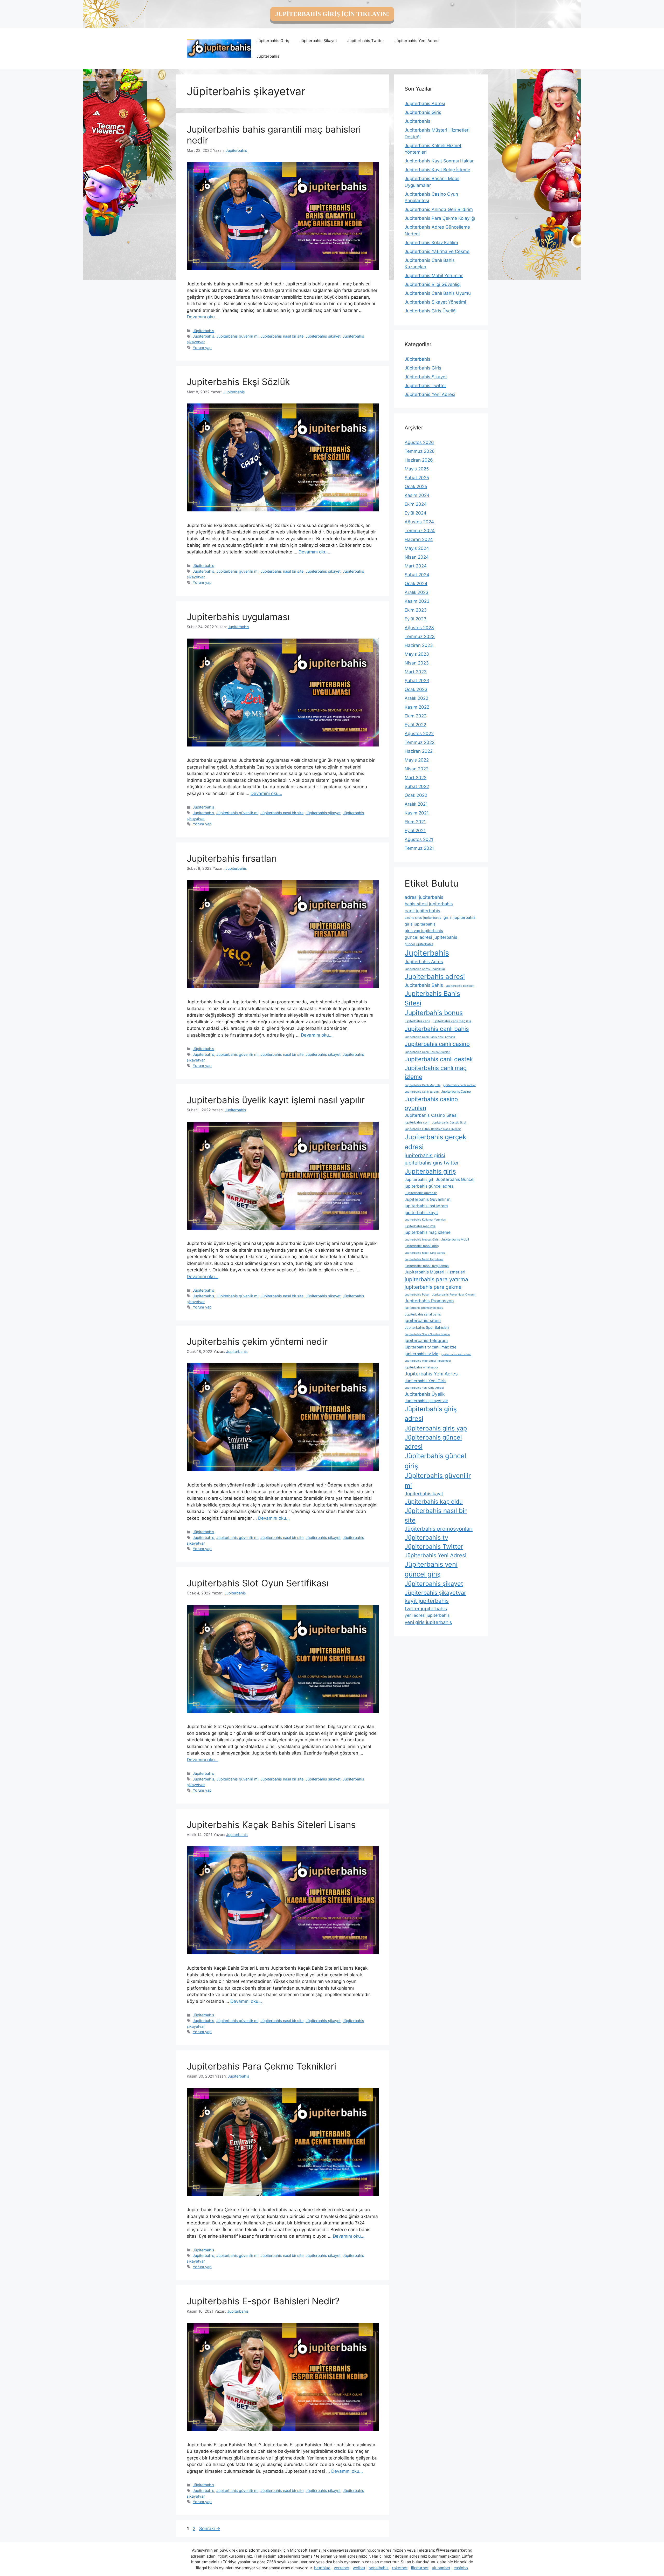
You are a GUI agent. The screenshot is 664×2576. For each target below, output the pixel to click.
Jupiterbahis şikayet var (426, 1401)
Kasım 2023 (417, 601)
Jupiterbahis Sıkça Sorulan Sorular (427, 1334)
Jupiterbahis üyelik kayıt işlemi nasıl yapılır (276, 1100)
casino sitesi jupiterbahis (423, 918)
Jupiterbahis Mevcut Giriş (422, 1240)
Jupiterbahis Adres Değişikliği (425, 969)
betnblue (322, 2568)
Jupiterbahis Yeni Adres (431, 1374)
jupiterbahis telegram (426, 1340)
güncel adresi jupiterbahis (431, 937)
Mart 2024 (416, 566)
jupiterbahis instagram (426, 1206)
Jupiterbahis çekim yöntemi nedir (257, 1341)
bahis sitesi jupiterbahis (429, 904)
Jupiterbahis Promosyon (429, 1301)
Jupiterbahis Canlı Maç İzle (423, 1085)
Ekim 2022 (416, 716)
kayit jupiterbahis (427, 1601)
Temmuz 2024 (420, 531)
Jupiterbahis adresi (435, 977)
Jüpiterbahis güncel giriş (435, 1461)
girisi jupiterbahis (459, 917)
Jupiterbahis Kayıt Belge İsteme (437, 170)
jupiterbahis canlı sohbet (459, 1085)
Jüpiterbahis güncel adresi (433, 1442)
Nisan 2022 (417, 769)
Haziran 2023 (419, 645)
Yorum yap (202, 348)
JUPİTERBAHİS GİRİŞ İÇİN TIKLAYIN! (332, 14)
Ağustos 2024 (419, 522)
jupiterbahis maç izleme (428, 1232)
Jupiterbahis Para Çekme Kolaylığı (440, 218)
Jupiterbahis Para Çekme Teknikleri (261, 2066)
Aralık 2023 (417, 592)
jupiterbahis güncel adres (429, 1186)
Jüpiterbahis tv (426, 1537)
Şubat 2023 (417, 681)
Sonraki (210, 2529)
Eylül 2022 (415, 725)
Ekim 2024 (416, 504)
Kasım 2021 (417, 813)
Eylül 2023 (416, 619)
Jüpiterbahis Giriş (273, 41)
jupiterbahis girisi (425, 1155)
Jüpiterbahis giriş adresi (431, 1414)
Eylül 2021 (415, 831)
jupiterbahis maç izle (420, 1226)
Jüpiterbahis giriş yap (436, 1428)
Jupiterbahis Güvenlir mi (428, 1199)
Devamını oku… (203, 317)
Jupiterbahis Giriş (423, 112)
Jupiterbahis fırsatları (232, 858)
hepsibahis (379, 2568)
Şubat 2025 (417, 478)
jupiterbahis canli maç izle (452, 1021)
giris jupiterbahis (420, 924)
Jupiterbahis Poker (417, 1295)
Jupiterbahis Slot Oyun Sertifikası (258, 1583)
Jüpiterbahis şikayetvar (435, 1593)
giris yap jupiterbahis (424, 931)
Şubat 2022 (417, 786)
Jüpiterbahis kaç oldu (434, 1502)
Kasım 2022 (417, 707)
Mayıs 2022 (417, 760)
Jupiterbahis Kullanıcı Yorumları (425, 1220)
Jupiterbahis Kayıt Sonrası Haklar (439, 161)
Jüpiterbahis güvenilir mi (237, 336)
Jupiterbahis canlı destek (439, 1059)
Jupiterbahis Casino (456, 1091)
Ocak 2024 (416, 584)
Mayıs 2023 (417, 654)
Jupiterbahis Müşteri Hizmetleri (435, 1272)
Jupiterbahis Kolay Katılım (431, 243)
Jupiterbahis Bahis (424, 985)
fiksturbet (420, 2568)
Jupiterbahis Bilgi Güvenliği (433, 284)
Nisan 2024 (417, 557)
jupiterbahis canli (417, 1021)
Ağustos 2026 (419, 442)
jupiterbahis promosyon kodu (424, 1308)
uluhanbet (441, 2568)
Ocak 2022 (416, 795)
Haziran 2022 (419, 751)
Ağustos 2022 (419, 734)
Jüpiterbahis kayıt (424, 1494)
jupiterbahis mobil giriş (422, 1246)
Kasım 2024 (417, 495)
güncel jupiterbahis (419, 944)
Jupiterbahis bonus (434, 1013)
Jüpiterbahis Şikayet (318, 41)
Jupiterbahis (203, 336)
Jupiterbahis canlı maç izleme (436, 1073)
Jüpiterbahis (268, 56)
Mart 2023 (416, 672)
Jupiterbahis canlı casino (437, 1044)
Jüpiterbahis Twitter (366, 41)
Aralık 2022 (416, 698)
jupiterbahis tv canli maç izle (431, 1347)
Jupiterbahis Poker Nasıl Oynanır (454, 1295)
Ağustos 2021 (419, 839)
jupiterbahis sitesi (423, 1320)
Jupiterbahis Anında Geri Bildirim (439, 209)
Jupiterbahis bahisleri (460, 986)
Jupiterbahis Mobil (455, 1239)
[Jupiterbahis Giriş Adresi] (219, 48)
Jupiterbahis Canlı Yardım (422, 1092)
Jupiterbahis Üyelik (425, 1394)
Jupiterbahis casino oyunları (431, 1103)
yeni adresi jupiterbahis (427, 1615)
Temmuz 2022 (420, 742)
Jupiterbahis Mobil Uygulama (424, 1259)
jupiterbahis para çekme (433, 1287)
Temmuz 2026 (420, 451)
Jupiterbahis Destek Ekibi (449, 1123)
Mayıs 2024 (417, 548)
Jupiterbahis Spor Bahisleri (427, 1327)
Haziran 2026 (419, 460)
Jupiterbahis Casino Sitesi (431, 1115)
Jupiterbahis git (419, 1180)
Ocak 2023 (416, 689)
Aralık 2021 (416, 804)
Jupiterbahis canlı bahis (437, 1029)
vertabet (342, 2568)
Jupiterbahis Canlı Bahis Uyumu (438, 293)
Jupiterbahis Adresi (425, 104)
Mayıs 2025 (417, 469)
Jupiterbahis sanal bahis (423, 1314)
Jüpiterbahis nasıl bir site (282, 336)
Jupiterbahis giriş (430, 1171)
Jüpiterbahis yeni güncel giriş (431, 1569)
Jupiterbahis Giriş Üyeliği (431, 311)
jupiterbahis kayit (421, 1213)
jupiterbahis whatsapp (421, 1367)
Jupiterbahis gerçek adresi (435, 1142)
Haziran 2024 (419, 539)
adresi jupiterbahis (424, 897)
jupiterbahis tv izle (421, 1354)
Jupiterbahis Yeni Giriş (426, 1381)
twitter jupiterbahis (426, 1608)
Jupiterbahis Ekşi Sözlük (238, 382)
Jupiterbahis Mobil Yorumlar (434, 276)
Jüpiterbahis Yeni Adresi (417, 41)
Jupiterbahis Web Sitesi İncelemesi (428, 1361)
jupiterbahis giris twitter (432, 1163)
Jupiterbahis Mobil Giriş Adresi (425, 1253)
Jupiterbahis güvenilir (421, 1193)
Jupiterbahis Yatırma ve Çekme (437, 251)
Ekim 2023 (416, 610)
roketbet (400, 2568)
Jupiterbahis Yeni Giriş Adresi (424, 1388)
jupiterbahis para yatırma (436, 1279)
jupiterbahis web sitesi (456, 1354)
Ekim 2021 (415, 822)
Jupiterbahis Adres (424, 962)
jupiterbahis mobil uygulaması (427, 1266)
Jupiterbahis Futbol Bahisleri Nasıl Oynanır (433, 1129)
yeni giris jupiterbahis (428, 1622)
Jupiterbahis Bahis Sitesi (432, 998)
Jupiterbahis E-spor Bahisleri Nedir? (263, 2301)
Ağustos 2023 (419, 628)
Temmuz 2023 (420, 636)
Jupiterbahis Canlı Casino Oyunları (427, 1052)
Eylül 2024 (416, 513)
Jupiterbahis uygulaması (238, 617)
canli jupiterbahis (422, 911)
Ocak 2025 (416, 487)
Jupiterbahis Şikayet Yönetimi (435, 302)
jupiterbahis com (417, 1122)
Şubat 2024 (417, 575)
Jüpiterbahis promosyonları (439, 1529)
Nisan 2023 (417, 663)
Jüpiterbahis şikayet (323, 336)
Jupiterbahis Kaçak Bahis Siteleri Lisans (271, 1825)
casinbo (461, 2568)
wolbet (359, 2568)
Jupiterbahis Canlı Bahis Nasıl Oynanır (430, 1037)
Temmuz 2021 (419, 848)
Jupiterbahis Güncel (455, 1179)
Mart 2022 (416, 778)
